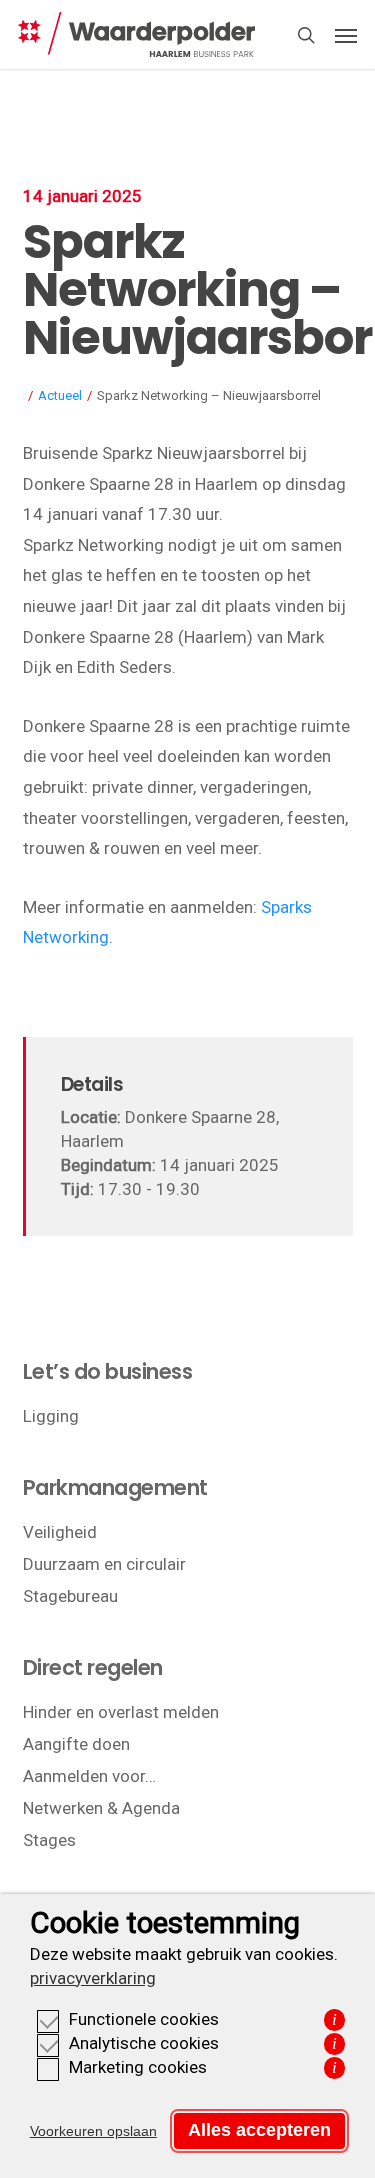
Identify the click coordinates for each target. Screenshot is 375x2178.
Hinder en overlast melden (121, 1712)
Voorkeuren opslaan (93, 2131)
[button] (346, 35)
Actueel (60, 395)
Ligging (51, 1416)
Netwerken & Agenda (101, 1808)
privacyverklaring (93, 1978)
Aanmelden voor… (89, 1776)
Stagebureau (70, 1596)
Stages (49, 1840)
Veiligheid (60, 1532)
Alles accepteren (259, 2130)
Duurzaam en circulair (104, 1564)
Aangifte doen (76, 1744)
